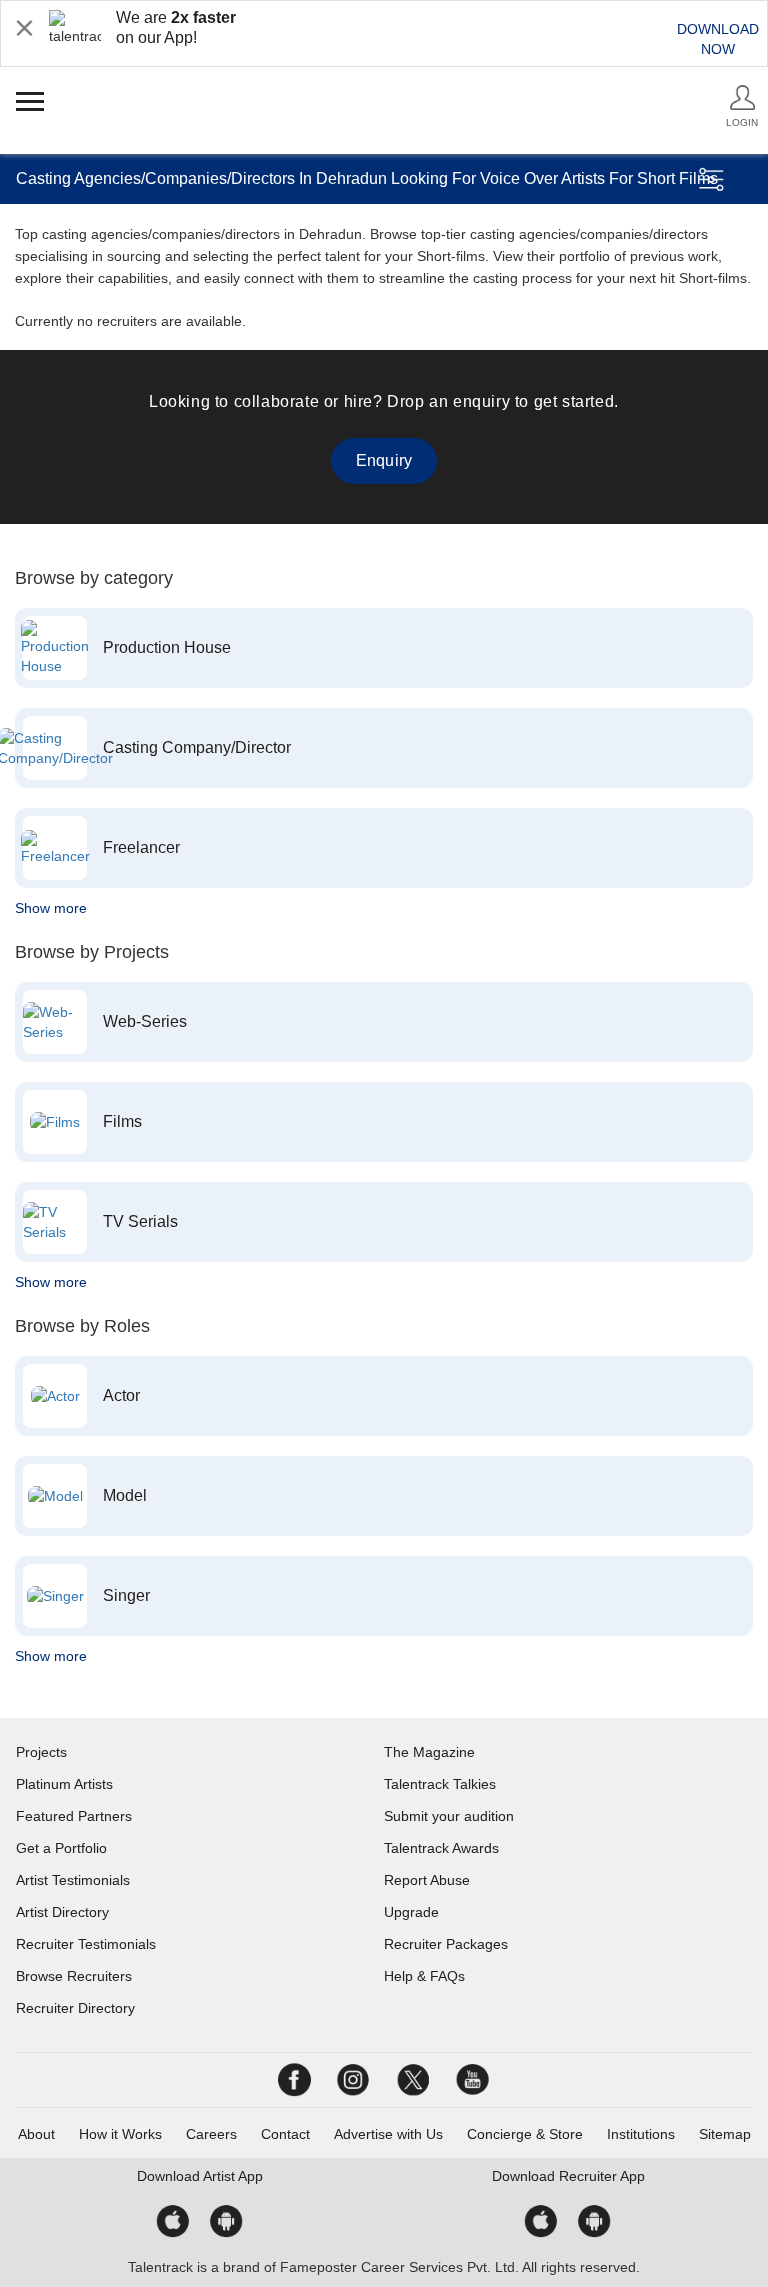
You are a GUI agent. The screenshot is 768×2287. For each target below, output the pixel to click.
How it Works (120, 2134)
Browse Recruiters (74, 1976)
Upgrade (411, 1912)
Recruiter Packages (446, 1944)
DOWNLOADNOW (718, 39)
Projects (41, 1752)
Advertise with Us (388, 2134)
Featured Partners (74, 1816)
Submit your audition (449, 1816)
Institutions (641, 2134)
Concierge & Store (525, 2134)
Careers (211, 2134)
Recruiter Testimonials (86, 1944)
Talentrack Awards (441, 1848)
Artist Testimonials (73, 1880)
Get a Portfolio (61, 1848)
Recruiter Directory (75, 2008)
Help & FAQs (424, 1976)
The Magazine (429, 1752)
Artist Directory (62, 1912)
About (36, 2134)
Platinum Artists (64, 1784)
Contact (285, 2134)
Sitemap (725, 2134)
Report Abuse (427, 1880)
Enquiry (384, 460)
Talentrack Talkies (440, 1784)
